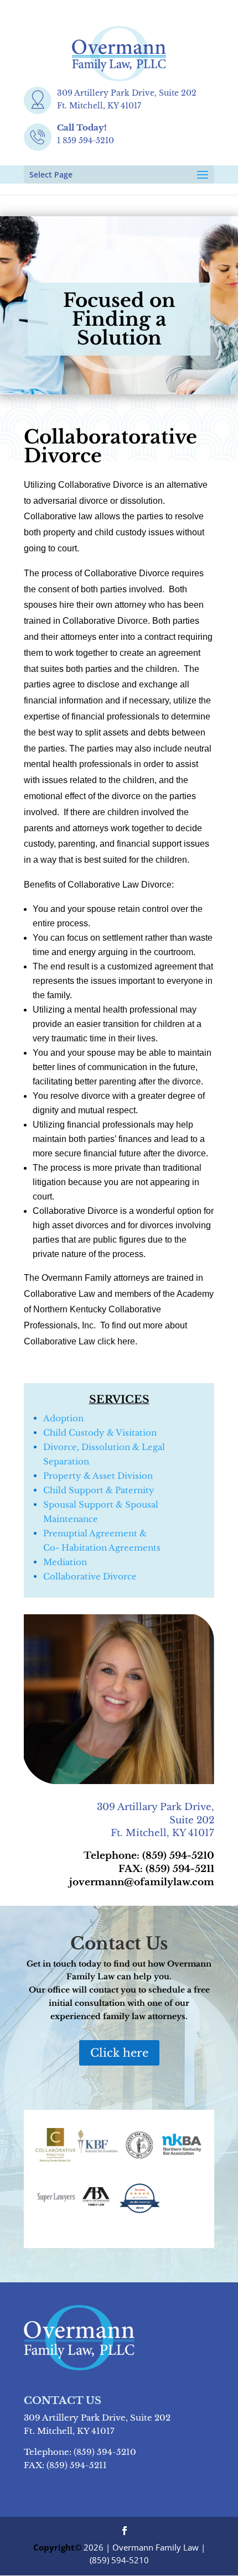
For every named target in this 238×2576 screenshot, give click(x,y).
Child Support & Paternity (99, 1490)
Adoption (63, 1418)
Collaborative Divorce (90, 1576)
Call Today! (82, 127)
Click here (119, 2053)
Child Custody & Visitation (100, 1433)
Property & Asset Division (98, 1476)
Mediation (65, 1562)
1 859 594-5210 (86, 140)
